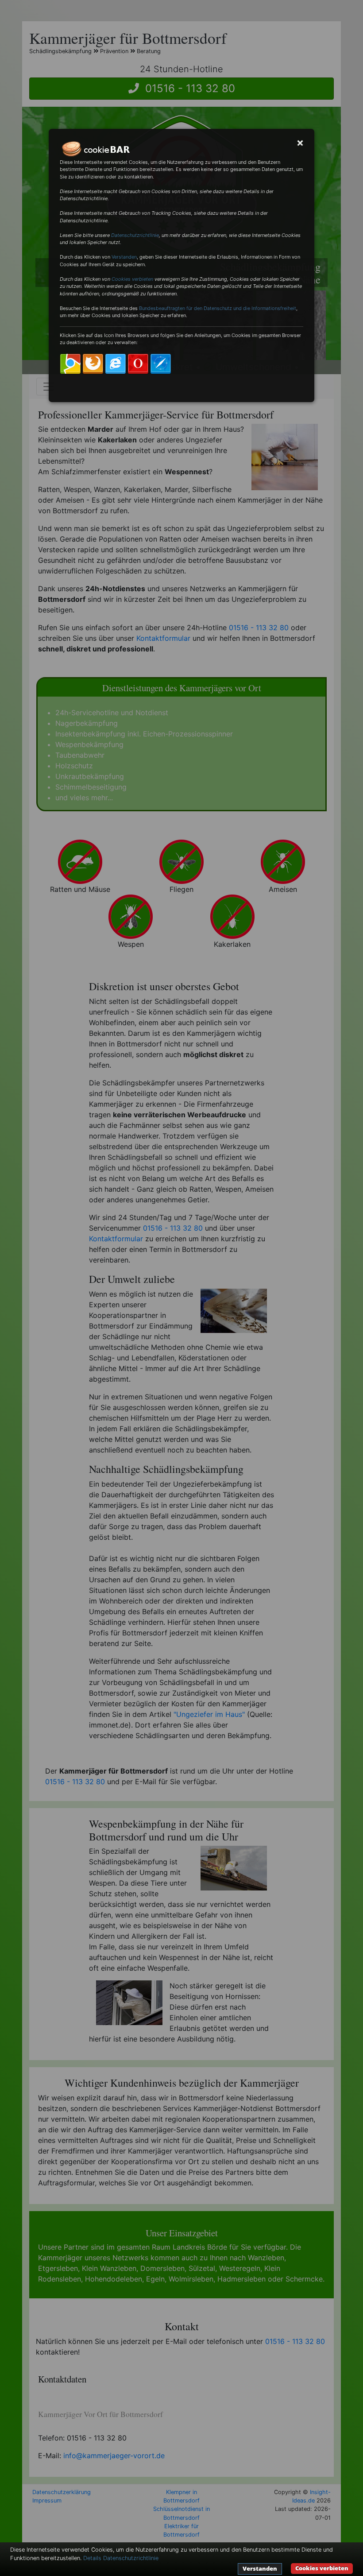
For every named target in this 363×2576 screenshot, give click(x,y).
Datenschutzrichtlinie (135, 235)
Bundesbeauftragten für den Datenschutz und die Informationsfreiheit (218, 308)
